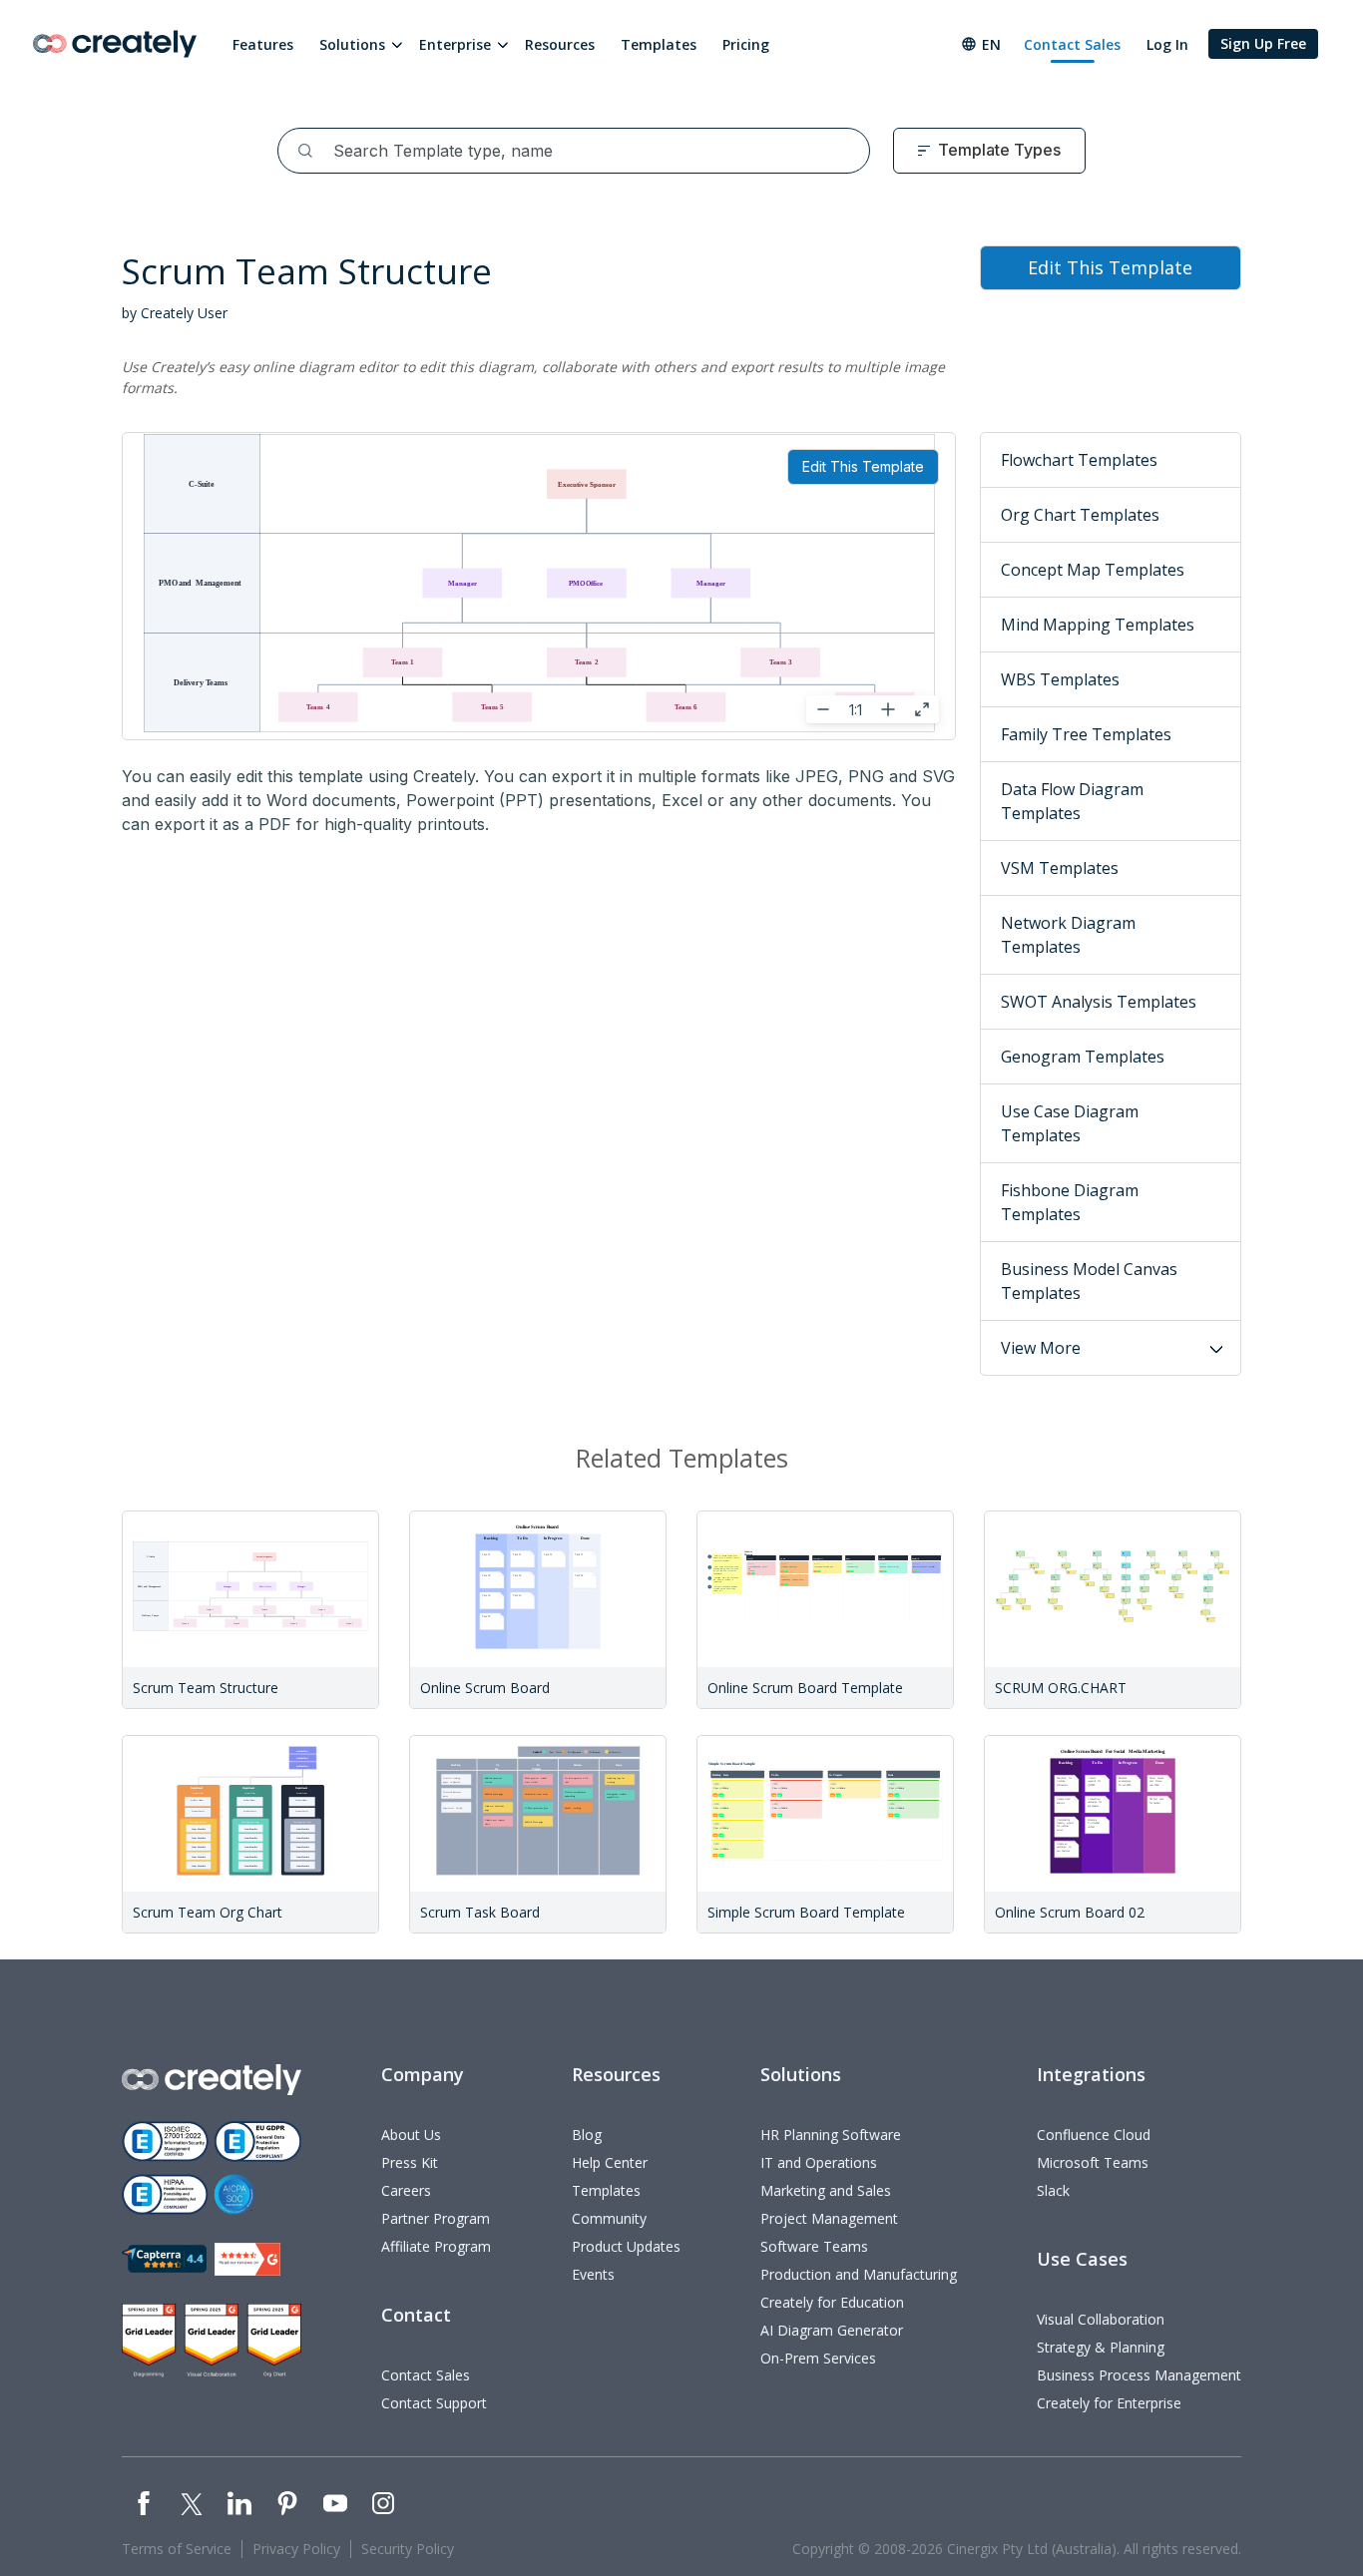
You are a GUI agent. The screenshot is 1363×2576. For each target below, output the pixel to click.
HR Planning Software (831, 2135)
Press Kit (410, 2162)
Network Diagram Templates (1068, 935)
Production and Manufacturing (859, 2274)
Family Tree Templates (1086, 734)
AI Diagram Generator (832, 2330)
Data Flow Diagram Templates (1072, 801)
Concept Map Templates (1093, 570)
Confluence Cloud (1094, 2135)
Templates (659, 44)
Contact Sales (1072, 44)
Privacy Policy (296, 2549)
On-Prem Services (818, 2358)
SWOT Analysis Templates (1099, 1002)
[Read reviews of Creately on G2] (247, 2259)
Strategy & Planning (1101, 2347)
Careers (406, 2190)
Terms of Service (177, 2549)
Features (263, 44)
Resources (560, 44)
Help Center (610, 2162)
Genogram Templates (1083, 1057)
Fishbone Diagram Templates (1070, 1202)
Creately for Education (832, 2302)
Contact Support (434, 2403)
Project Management (829, 2218)
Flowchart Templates (1079, 460)
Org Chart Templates (1080, 515)
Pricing (746, 44)
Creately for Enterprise (1109, 2403)
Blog (587, 2135)
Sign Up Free (1263, 43)
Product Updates (626, 2246)
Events (593, 2274)
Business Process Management (1139, 2375)
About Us (411, 2135)
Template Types (999, 150)
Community (609, 2218)
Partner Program (436, 2218)
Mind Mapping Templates (1098, 625)
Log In (1167, 44)
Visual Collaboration (1101, 2319)
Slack (1053, 2190)
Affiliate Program (436, 2246)
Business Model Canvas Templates (1089, 1281)
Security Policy (408, 2549)
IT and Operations (819, 2162)
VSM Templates (1060, 868)
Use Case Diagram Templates (1070, 1123)
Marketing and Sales (826, 2190)
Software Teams (814, 2246)
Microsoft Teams (1093, 2162)
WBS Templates (1060, 679)
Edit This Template (863, 466)
